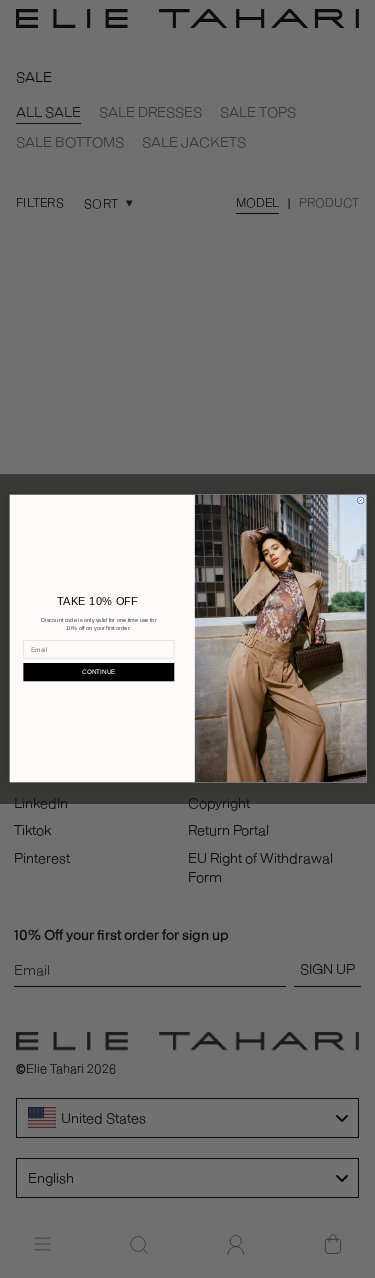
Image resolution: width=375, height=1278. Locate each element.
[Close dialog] (360, 500)
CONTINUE (98, 672)
